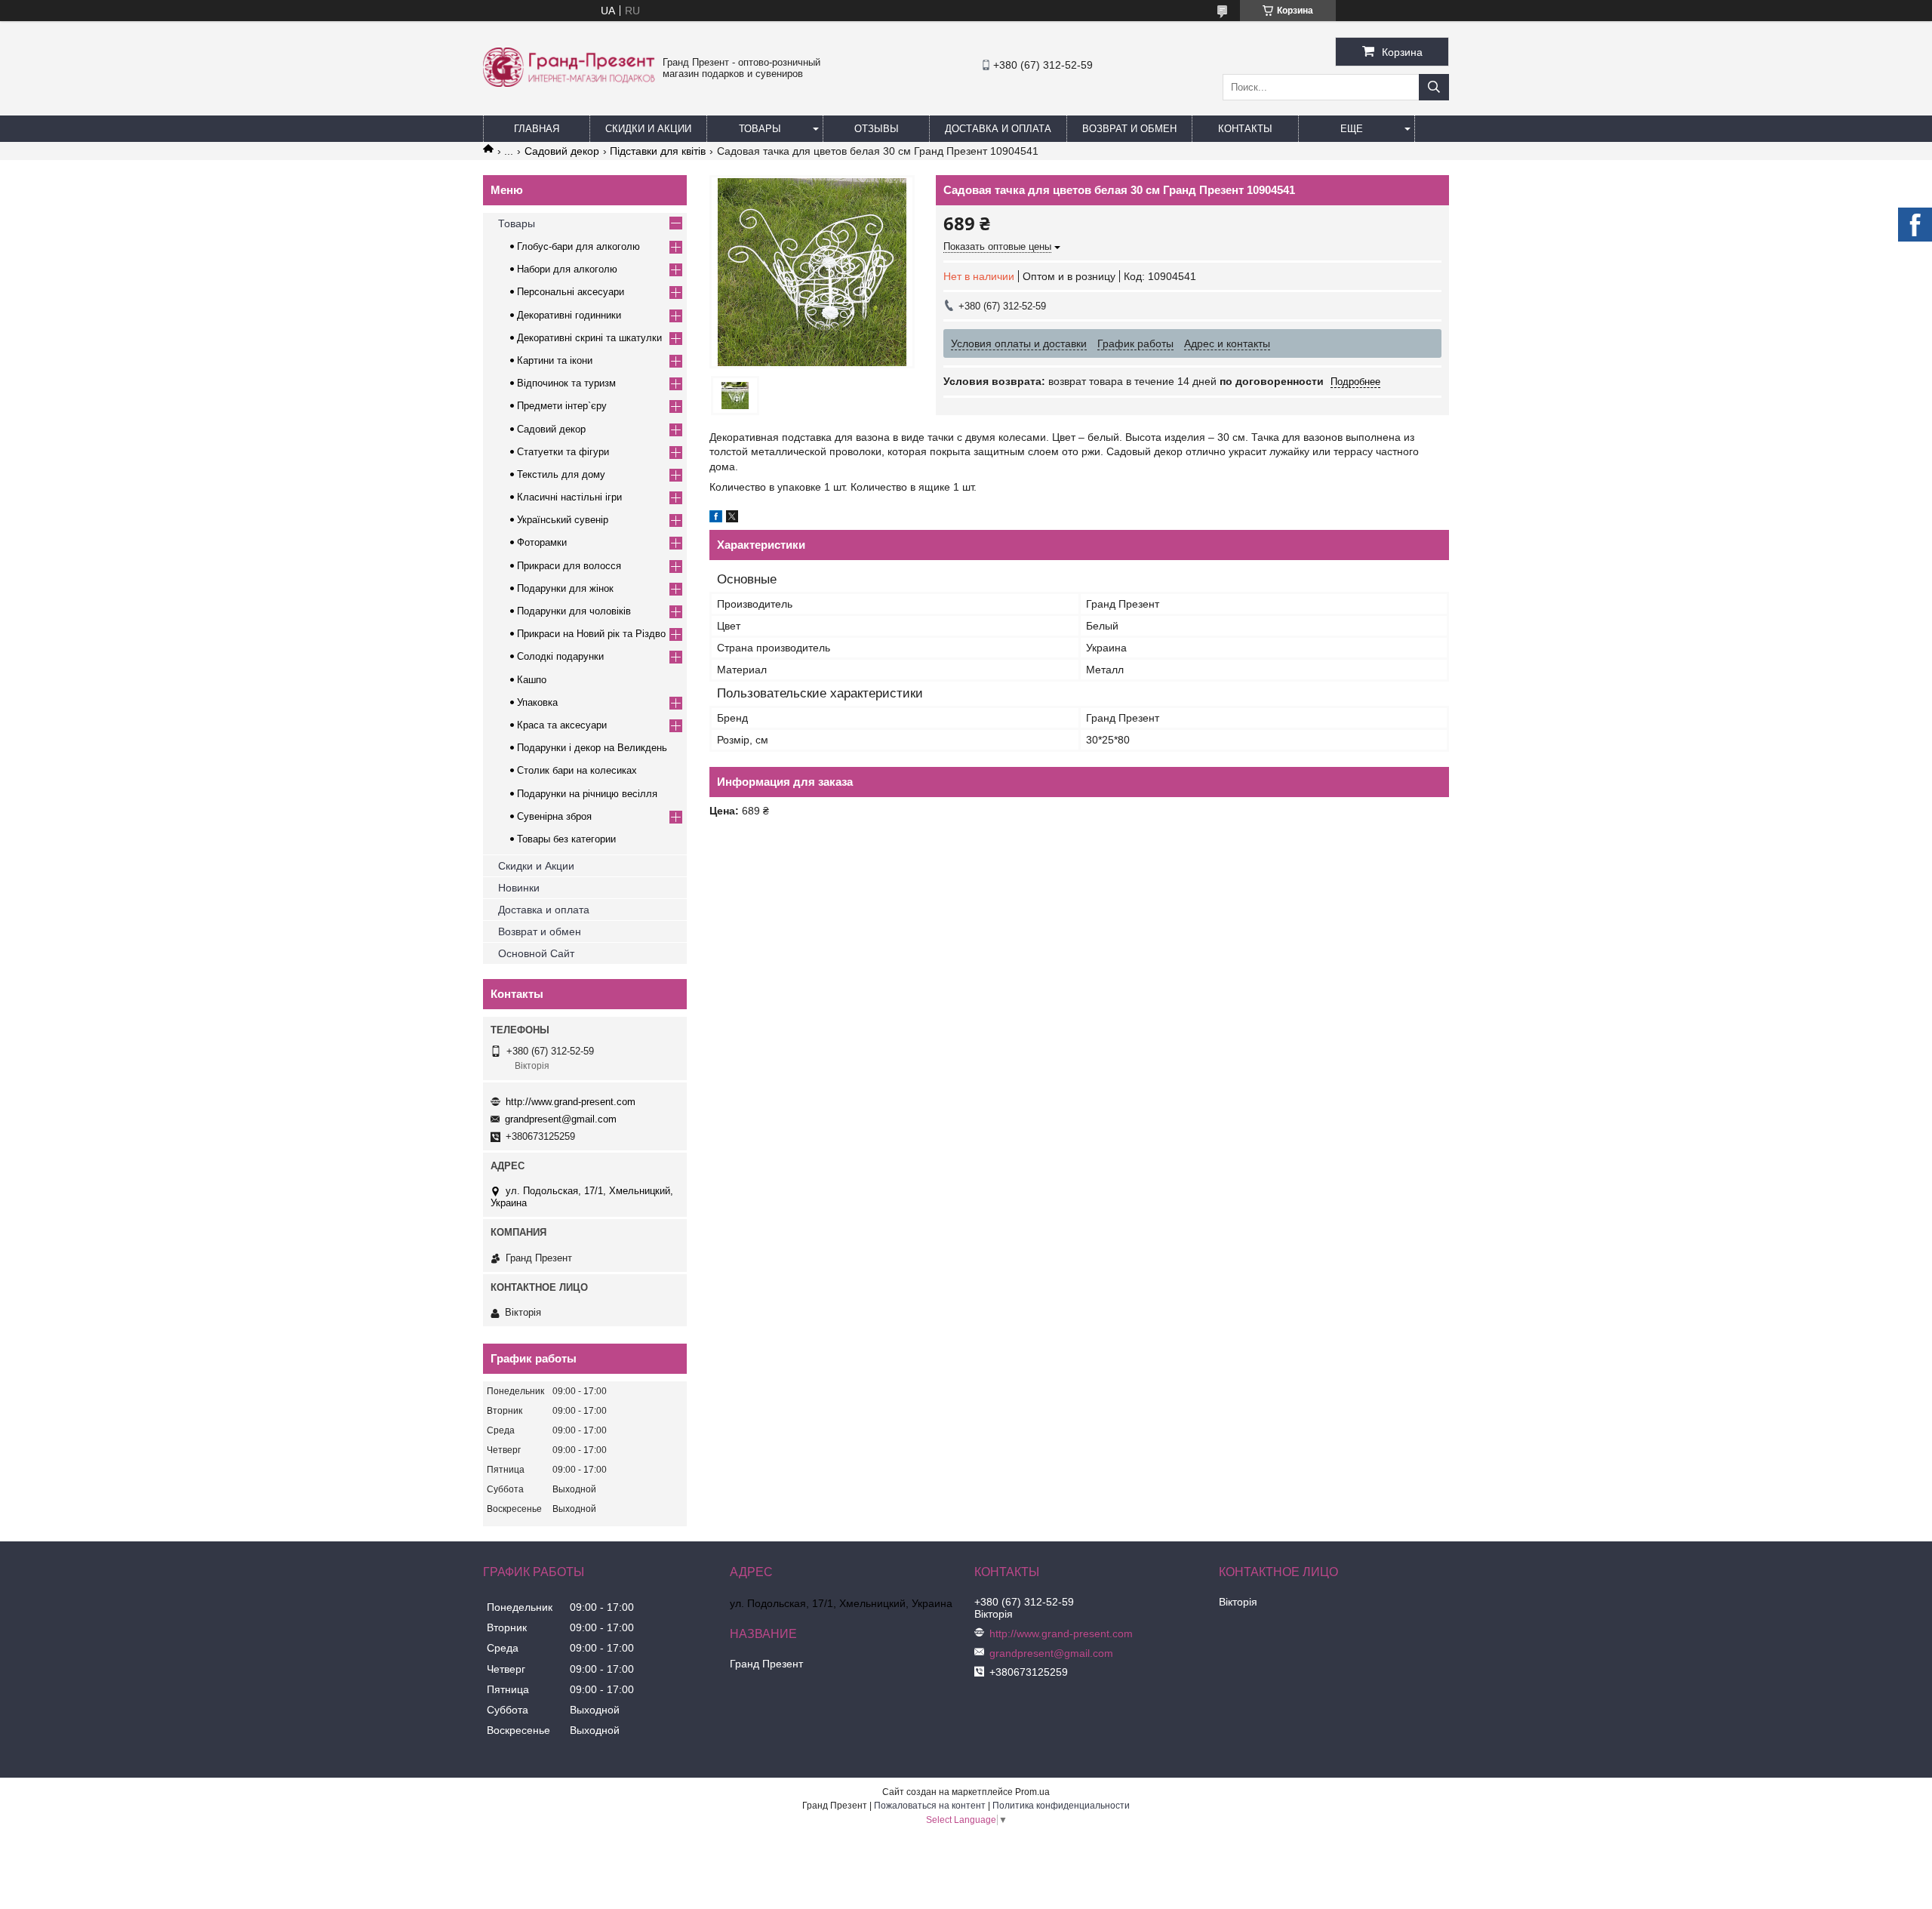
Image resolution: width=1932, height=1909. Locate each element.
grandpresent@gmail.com (561, 1119)
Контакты (1245, 129)
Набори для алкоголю (567, 269)
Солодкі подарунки (560, 656)
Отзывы (877, 129)
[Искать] (1434, 87)
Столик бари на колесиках (577, 770)
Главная (537, 129)
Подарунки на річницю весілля (587, 794)
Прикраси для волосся (569, 566)
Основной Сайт (536, 953)
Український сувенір (563, 520)
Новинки (519, 888)
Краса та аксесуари (562, 725)
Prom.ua (1032, 1792)
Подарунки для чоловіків (574, 611)
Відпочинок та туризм (566, 383)
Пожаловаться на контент (930, 1806)
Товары (760, 129)
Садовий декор (562, 151)
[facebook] (716, 519)
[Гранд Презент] (569, 83)
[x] (732, 519)
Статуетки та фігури (563, 452)
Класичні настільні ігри (569, 497)
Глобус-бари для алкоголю (578, 246)
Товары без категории (566, 839)
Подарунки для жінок (565, 588)
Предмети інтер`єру (562, 406)
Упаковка (537, 702)
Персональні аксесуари (571, 292)
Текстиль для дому (561, 474)
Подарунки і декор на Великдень (592, 748)
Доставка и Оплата (998, 129)
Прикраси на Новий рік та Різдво (591, 634)
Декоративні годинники (569, 315)
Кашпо (532, 680)
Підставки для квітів (658, 151)
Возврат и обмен (1129, 129)
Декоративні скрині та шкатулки (589, 338)
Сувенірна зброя (554, 816)
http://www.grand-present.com (571, 1102)
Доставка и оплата (544, 910)
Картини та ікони (555, 360)
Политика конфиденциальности (1061, 1806)
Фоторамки (542, 542)
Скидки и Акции (648, 129)
